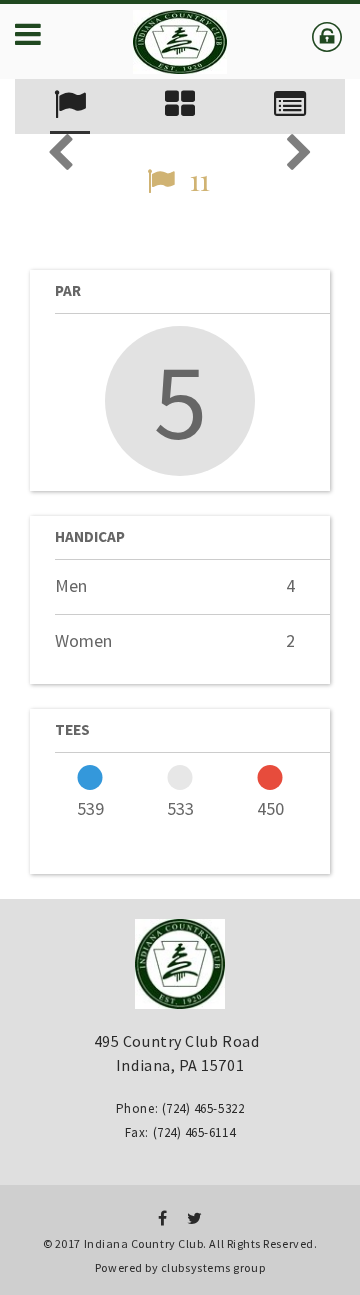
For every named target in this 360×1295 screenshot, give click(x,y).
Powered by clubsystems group (180, 1267)
